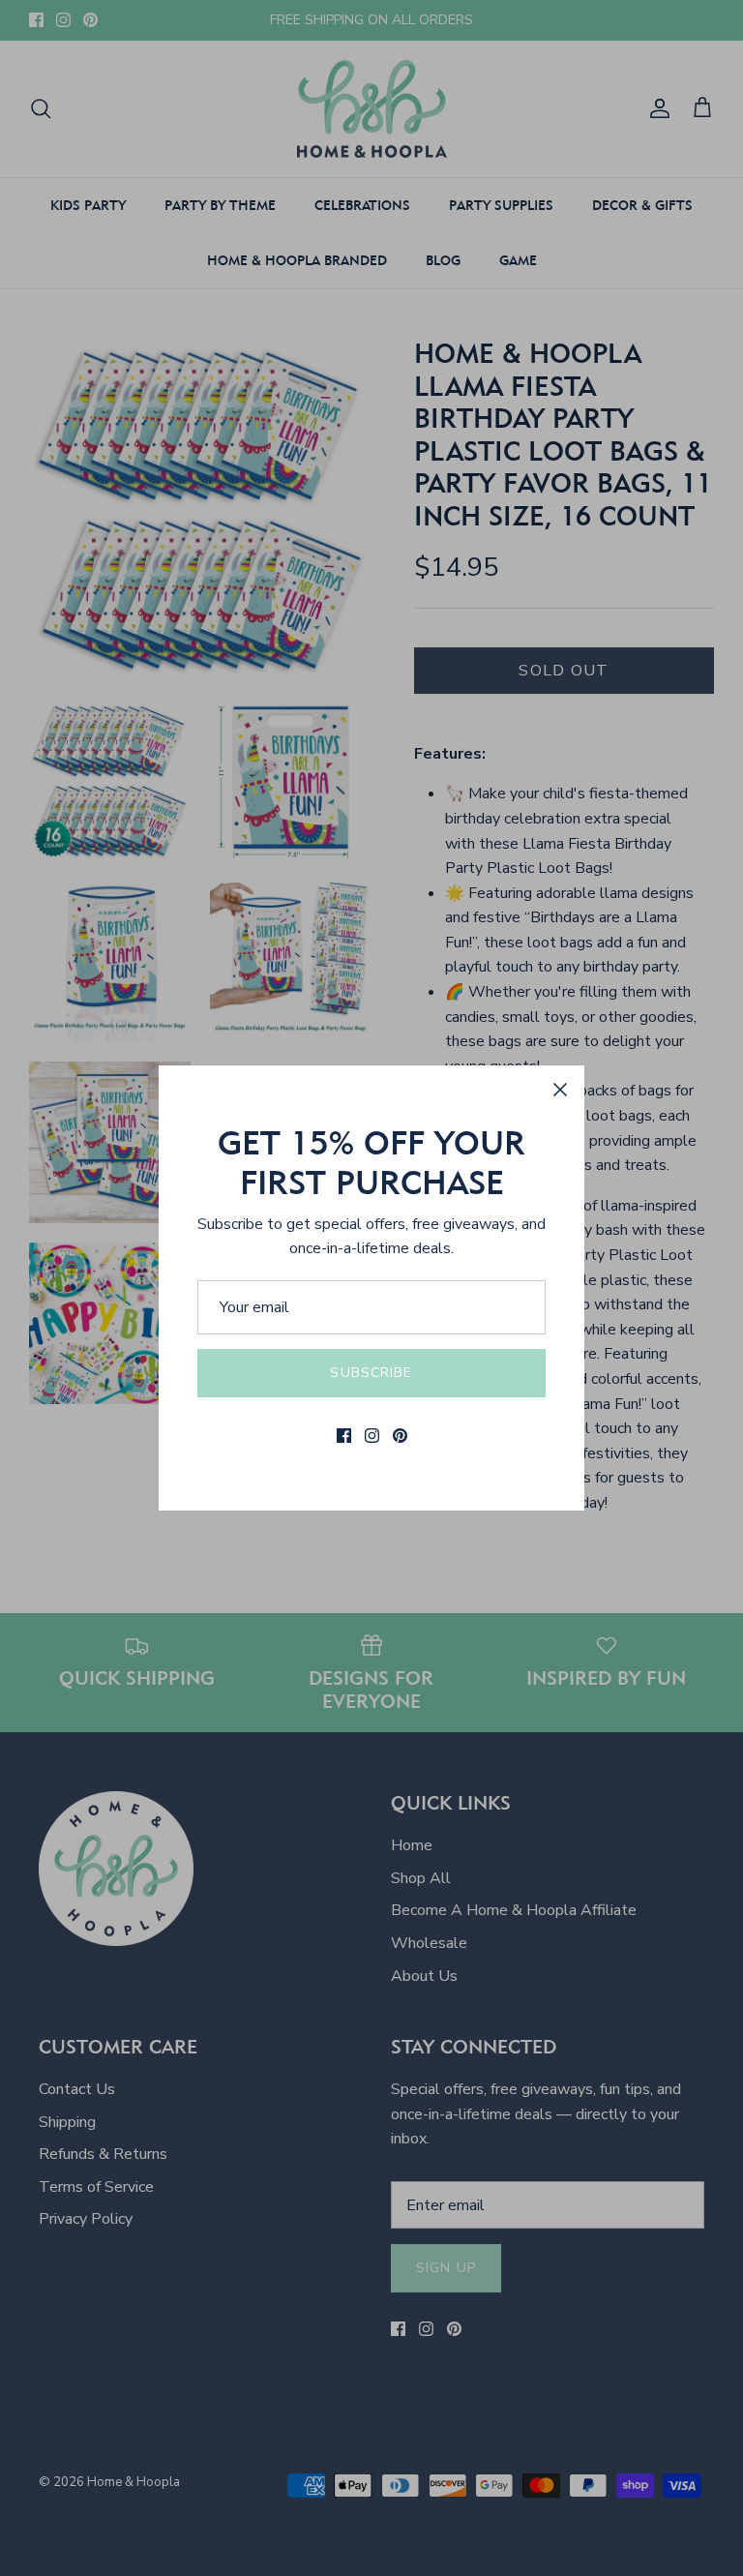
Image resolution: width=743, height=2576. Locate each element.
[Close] (560, 1090)
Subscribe (371, 1373)
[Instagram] (372, 1436)
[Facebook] (344, 1436)
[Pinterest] (400, 1436)
